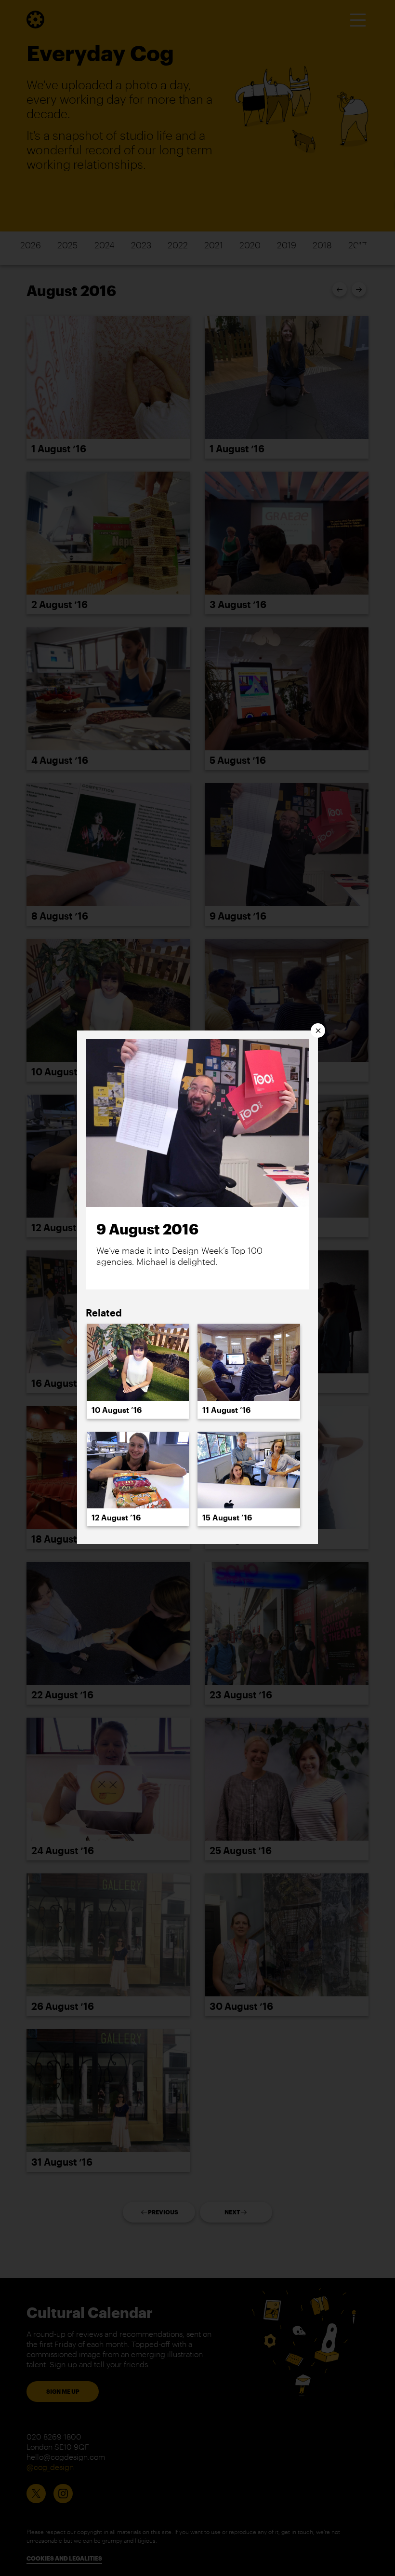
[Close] (318, 1030)
